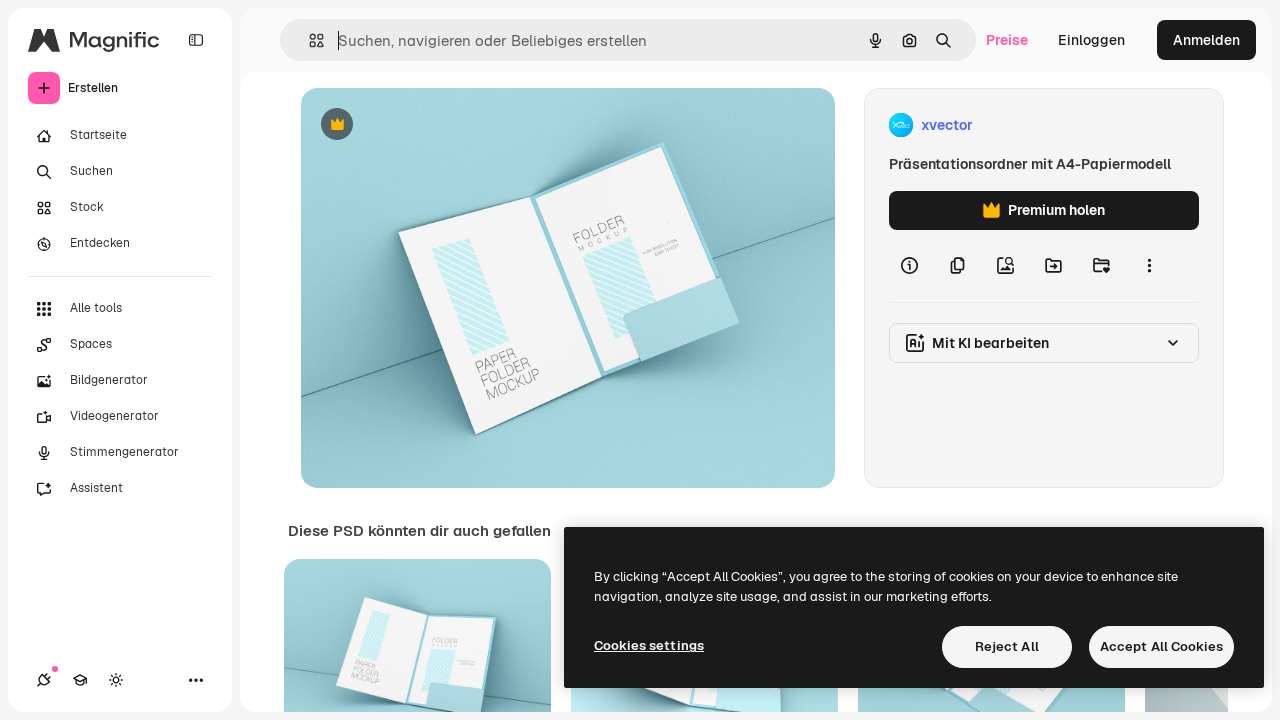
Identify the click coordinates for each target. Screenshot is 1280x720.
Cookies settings (649, 645)
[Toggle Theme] (116, 680)
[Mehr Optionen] (1149, 266)
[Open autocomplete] (308, 40)
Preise (1007, 40)
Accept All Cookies (1161, 646)
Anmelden (1206, 40)
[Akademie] (80, 680)
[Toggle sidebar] (196, 40)
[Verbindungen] (44, 680)
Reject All (1007, 646)
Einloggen (1091, 40)
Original (429, 125)
